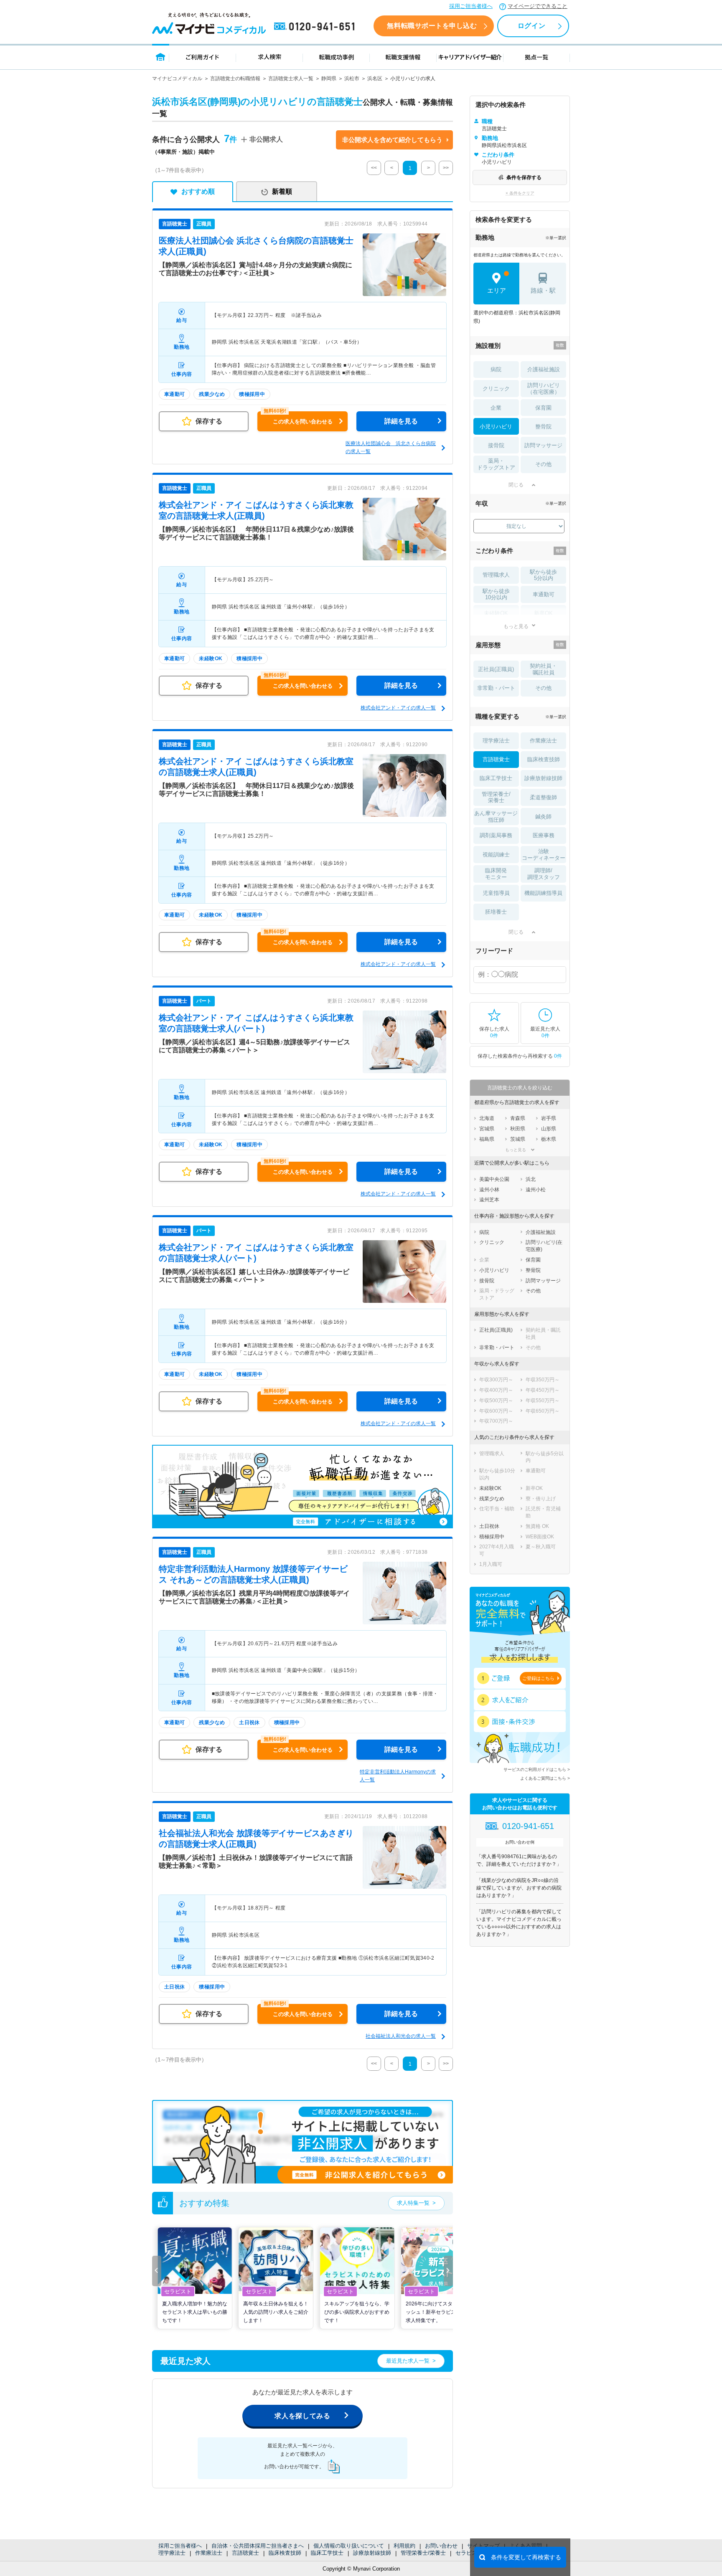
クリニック (496, 389)
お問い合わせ (441, 2546)
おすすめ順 (198, 191)
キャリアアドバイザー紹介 (470, 57)
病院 (496, 369)
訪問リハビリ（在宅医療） (544, 389)
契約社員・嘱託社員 (543, 669)
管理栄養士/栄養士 (423, 2553)
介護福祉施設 (544, 369)
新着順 (282, 191)
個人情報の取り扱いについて (349, 2546)
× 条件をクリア (520, 193)
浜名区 (375, 79)
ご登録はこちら (538, 1678)
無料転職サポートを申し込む (432, 26)
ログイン (531, 26)
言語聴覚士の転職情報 (235, 79)
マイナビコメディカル (177, 79)
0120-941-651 (316, 27)
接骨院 (496, 445)
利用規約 (404, 2546)
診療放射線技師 (372, 2553)
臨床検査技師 (285, 2553)
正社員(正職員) (496, 669)
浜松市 (352, 79)
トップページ (161, 57)
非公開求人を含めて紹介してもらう (392, 140)
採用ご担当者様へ (471, 6)
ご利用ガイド (203, 57)
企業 (496, 408)
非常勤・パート (496, 688)
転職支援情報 (403, 57)
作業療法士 (209, 2553)
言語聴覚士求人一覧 (291, 79)
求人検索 (269, 57)
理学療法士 (172, 2553)
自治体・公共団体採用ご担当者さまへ (258, 2546)
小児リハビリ (496, 427)
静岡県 (329, 79)
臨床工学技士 (327, 2553)
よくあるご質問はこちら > (545, 1778)
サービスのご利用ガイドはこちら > (537, 1769)
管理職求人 (496, 575)
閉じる (516, 485)
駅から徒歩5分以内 (543, 575)
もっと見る (516, 626)
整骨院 (543, 427)
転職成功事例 (336, 57)
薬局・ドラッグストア (496, 464)
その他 (543, 464)
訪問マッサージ (543, 445)
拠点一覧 (537, 57)
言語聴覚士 (245, 2553)
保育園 (543, 408)
